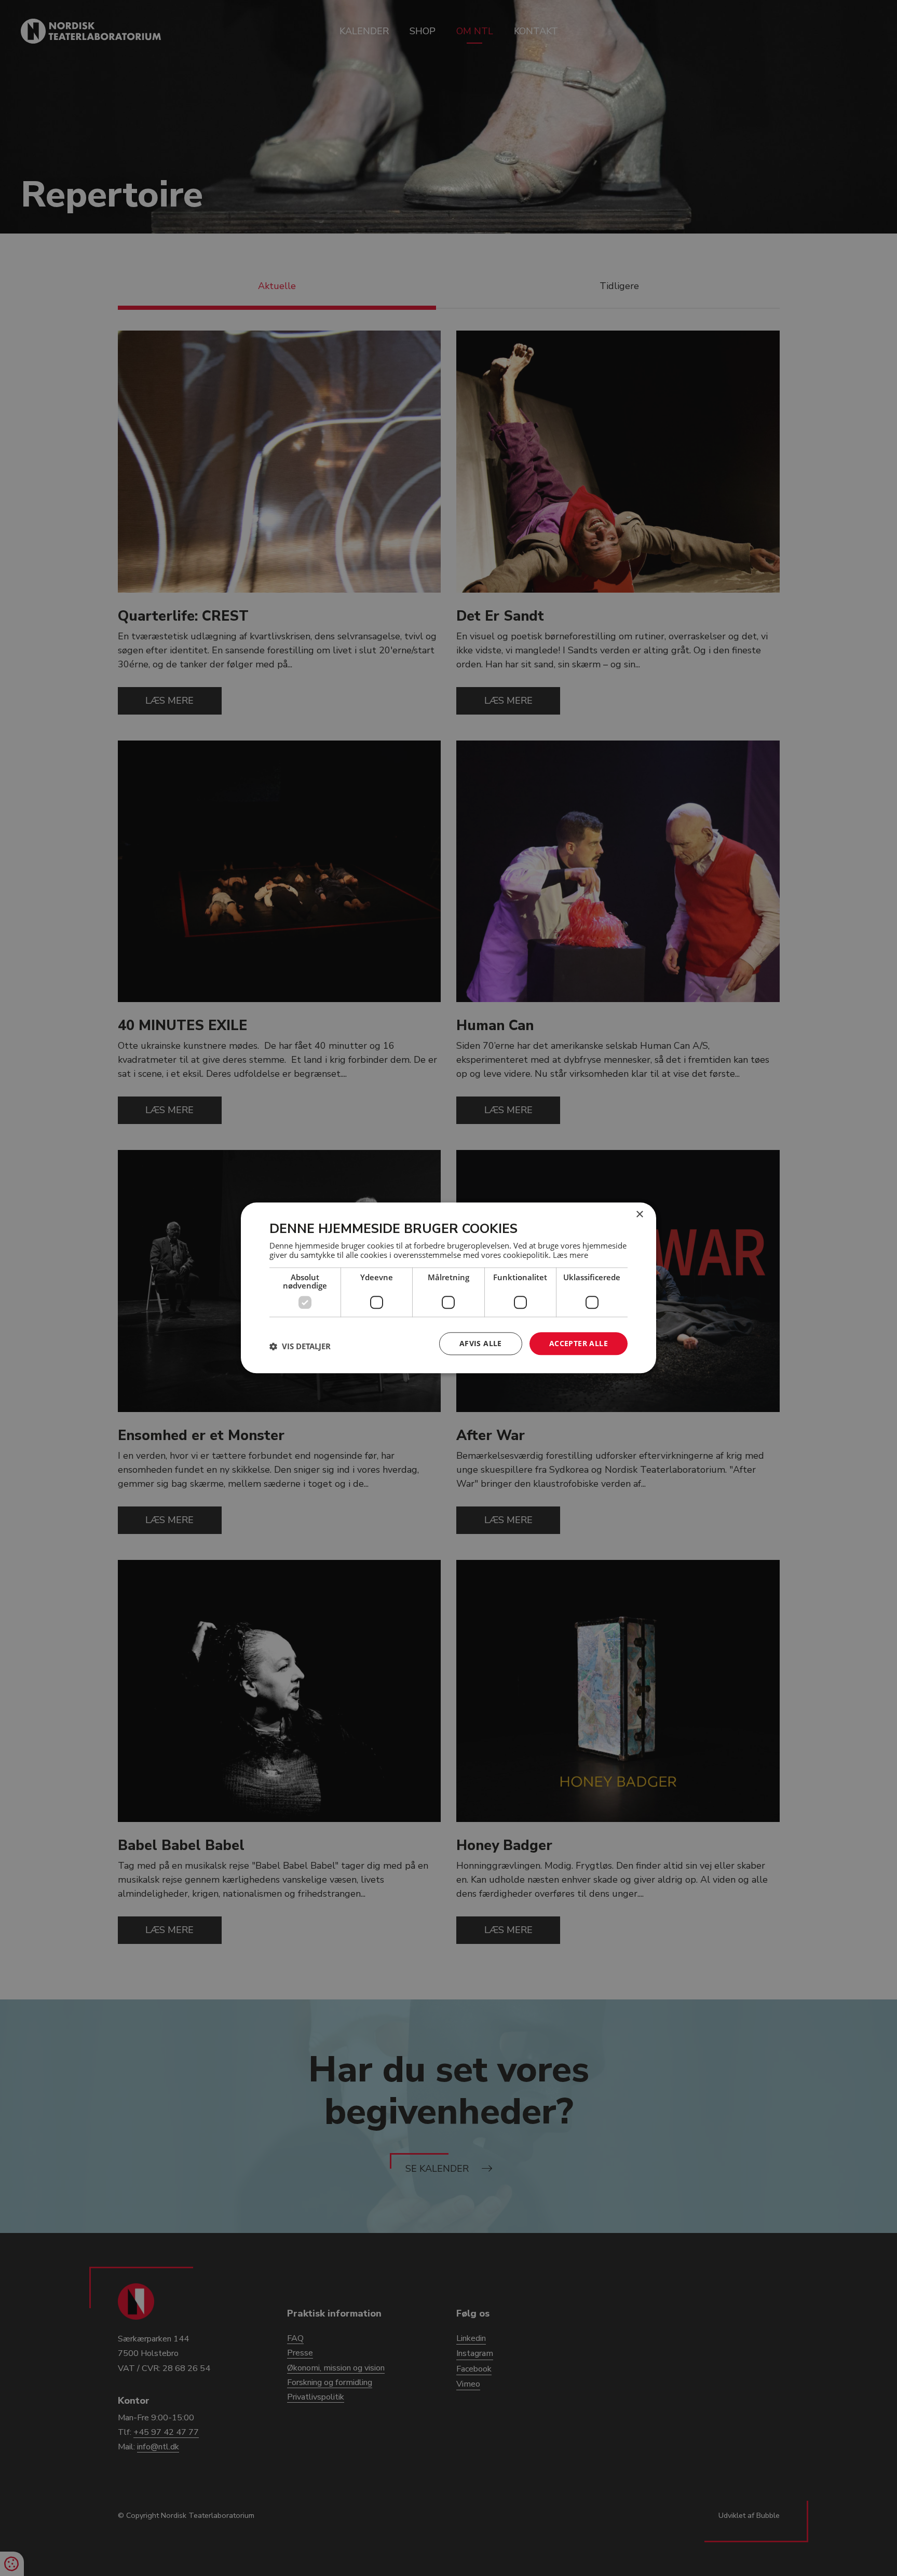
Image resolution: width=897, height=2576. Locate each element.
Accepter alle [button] (579, 1343)
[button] (300, 1346)
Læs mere (570, 1255)
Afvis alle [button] (481, 1343)
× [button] (639, 1215)
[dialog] (448, 1288)
